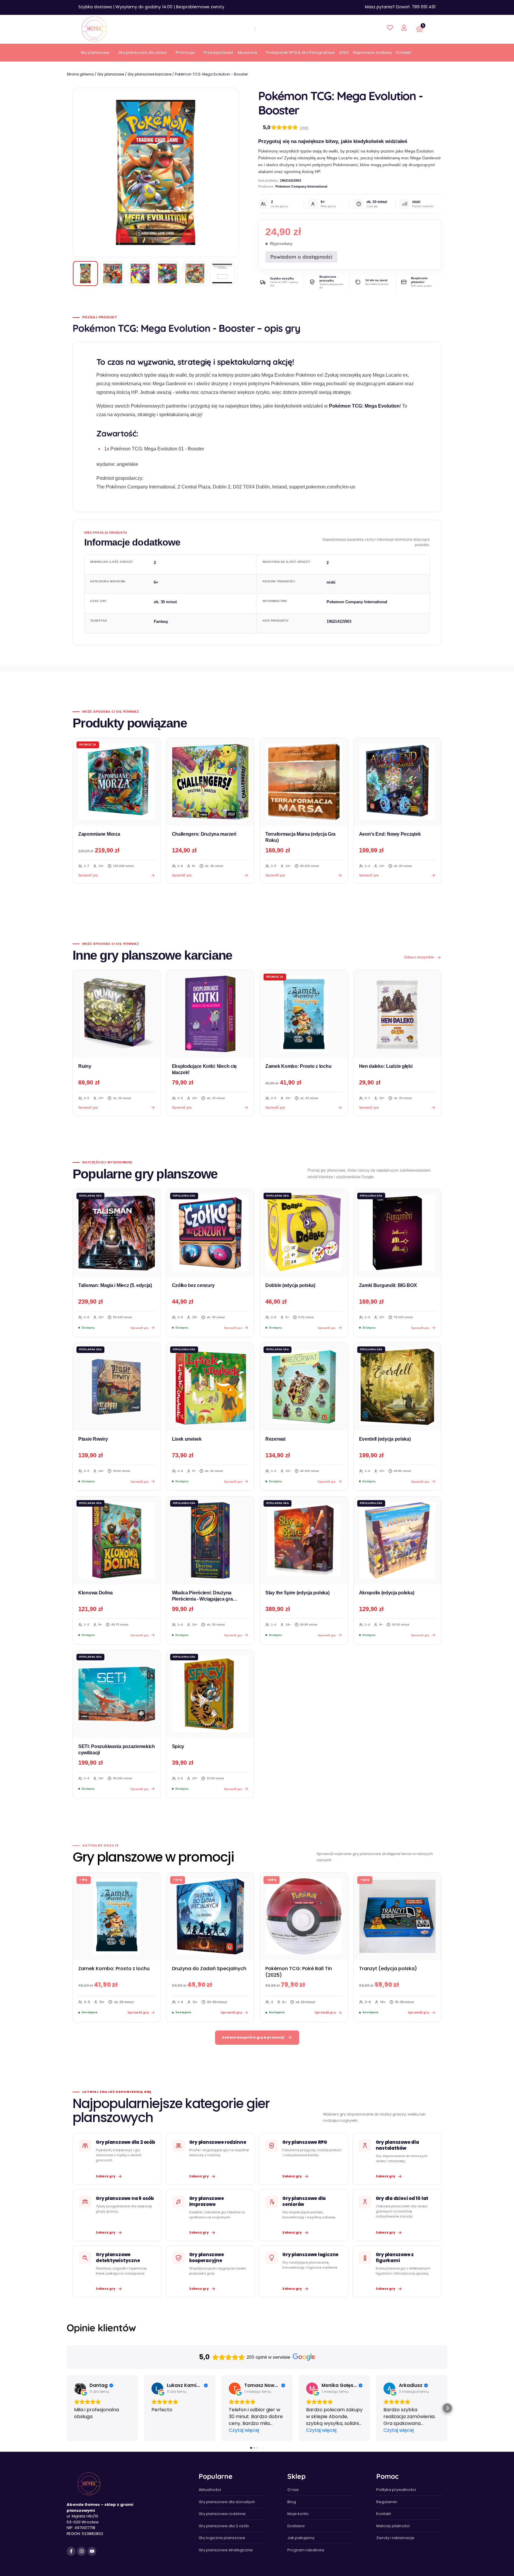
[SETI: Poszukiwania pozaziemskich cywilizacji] (117, 1694)
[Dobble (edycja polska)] (304, 1233)
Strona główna (80, 74)
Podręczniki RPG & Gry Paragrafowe (300, 52)
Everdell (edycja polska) (385, 1439)
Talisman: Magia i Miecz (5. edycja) (115, 1285)
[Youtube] (92, 2551)
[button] (67, 2408)
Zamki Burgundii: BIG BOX (388, 1285)
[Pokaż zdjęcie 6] (222, 274)
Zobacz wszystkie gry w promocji (253, 2037)
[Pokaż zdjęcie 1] (85, 274)
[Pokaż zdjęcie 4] (167, 274)
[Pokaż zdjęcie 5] (195, 274)
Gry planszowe (95, 52)
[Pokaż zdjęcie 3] (140, 274)
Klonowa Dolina (95, 1593)
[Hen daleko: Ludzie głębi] (398, 1014)
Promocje (185, 52)
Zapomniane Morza (99, 834)
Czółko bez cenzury (193, 1285)
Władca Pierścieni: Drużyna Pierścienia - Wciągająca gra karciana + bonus (202, 1599)
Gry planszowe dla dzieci (143, 52)
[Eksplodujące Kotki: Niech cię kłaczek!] (210, 1014)
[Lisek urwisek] (210, 1387)
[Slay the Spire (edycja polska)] (304, 1540)
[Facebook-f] (71, 2551)
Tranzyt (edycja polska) (388, 1968)
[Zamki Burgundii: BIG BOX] (398, 1233)
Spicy (178, 1746)
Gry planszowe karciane (149, 74)
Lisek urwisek (187, 1439)
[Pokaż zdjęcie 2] (113, 274)
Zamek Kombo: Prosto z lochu (298, 1066)
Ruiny (85, 1066)
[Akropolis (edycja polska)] (398, 1540)
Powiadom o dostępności (301, 257)
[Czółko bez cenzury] (210, 1233)
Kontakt (403, 52)
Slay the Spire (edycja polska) (297, 1593)
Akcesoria (247, 52)
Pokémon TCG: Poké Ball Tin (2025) (299, 1972)
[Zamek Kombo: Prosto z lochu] (304, 1014)
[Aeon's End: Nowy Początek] (398, 782)
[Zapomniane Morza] (117, 782)
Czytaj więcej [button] (244, 2430)
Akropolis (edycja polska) (387, 1593)
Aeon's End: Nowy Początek (390, 834)
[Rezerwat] (304, 1387)
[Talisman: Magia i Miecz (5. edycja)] (117, 1233)
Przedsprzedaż (218, 52)
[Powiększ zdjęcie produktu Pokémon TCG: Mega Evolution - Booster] (156, 172)
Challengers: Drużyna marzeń (204, 834)
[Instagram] (82, 2551)
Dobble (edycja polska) (290, 1285)
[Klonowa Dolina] (117, 1540)
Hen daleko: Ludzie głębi (386, 1066)
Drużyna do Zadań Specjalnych (209, 1968)
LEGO (344, 52)
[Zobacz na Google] (80, 2388)
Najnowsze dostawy (373, 52)
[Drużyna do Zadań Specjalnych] (210, 1916)
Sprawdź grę (88, 1107)
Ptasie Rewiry (93, 1439)
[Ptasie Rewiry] (117, 1387)
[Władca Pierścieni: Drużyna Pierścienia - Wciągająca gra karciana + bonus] (210, 1540)
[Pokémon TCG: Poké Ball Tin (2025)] (304, 1916)
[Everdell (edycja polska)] (398, 1387)
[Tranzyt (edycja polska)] (398, 1916)
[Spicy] (210, 1694)
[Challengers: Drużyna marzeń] (210, 782)
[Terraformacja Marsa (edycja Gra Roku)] (304, 782)
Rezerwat (275, 1439)
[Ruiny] (117, 1014)
